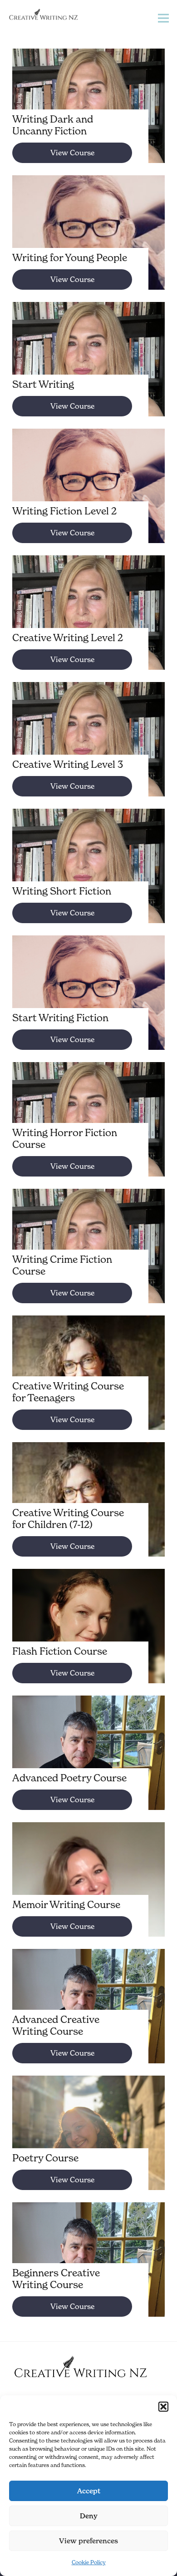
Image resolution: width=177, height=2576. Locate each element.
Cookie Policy (89, 2562)
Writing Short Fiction (62, 891)
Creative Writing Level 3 (68, 764)
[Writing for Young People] (88, 243)
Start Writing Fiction (60, 1018)
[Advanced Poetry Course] (88, 1764)
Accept (89, 2491)
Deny (89, 2516)
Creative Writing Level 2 (68, 638)
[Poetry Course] (88, 2144)
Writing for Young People (70, 257)
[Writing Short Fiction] (88, 877)
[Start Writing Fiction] (88, 1004)
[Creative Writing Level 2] (88, 623)
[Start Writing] (88, 370)
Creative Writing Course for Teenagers (68, 1392)
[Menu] (164, 18)
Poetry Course (45, 2158)
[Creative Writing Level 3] (88, 750)
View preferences (88, 2541)
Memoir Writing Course (66, 1904)
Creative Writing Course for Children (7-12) (68, 1518)
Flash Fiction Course (60, 1651)
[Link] (43, 15)
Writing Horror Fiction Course (65, 1138)
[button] (163, 2407)
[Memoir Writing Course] (88, 1890)
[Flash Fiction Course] (88, 1637)
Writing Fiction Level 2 (64, 511)
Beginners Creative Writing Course (56, 2279)
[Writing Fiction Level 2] (88, 497)
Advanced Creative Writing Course (56, 2025)
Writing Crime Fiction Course (62, 1265)
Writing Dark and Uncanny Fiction (53, 125)
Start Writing (43, 384)
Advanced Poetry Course (69, 1778)
